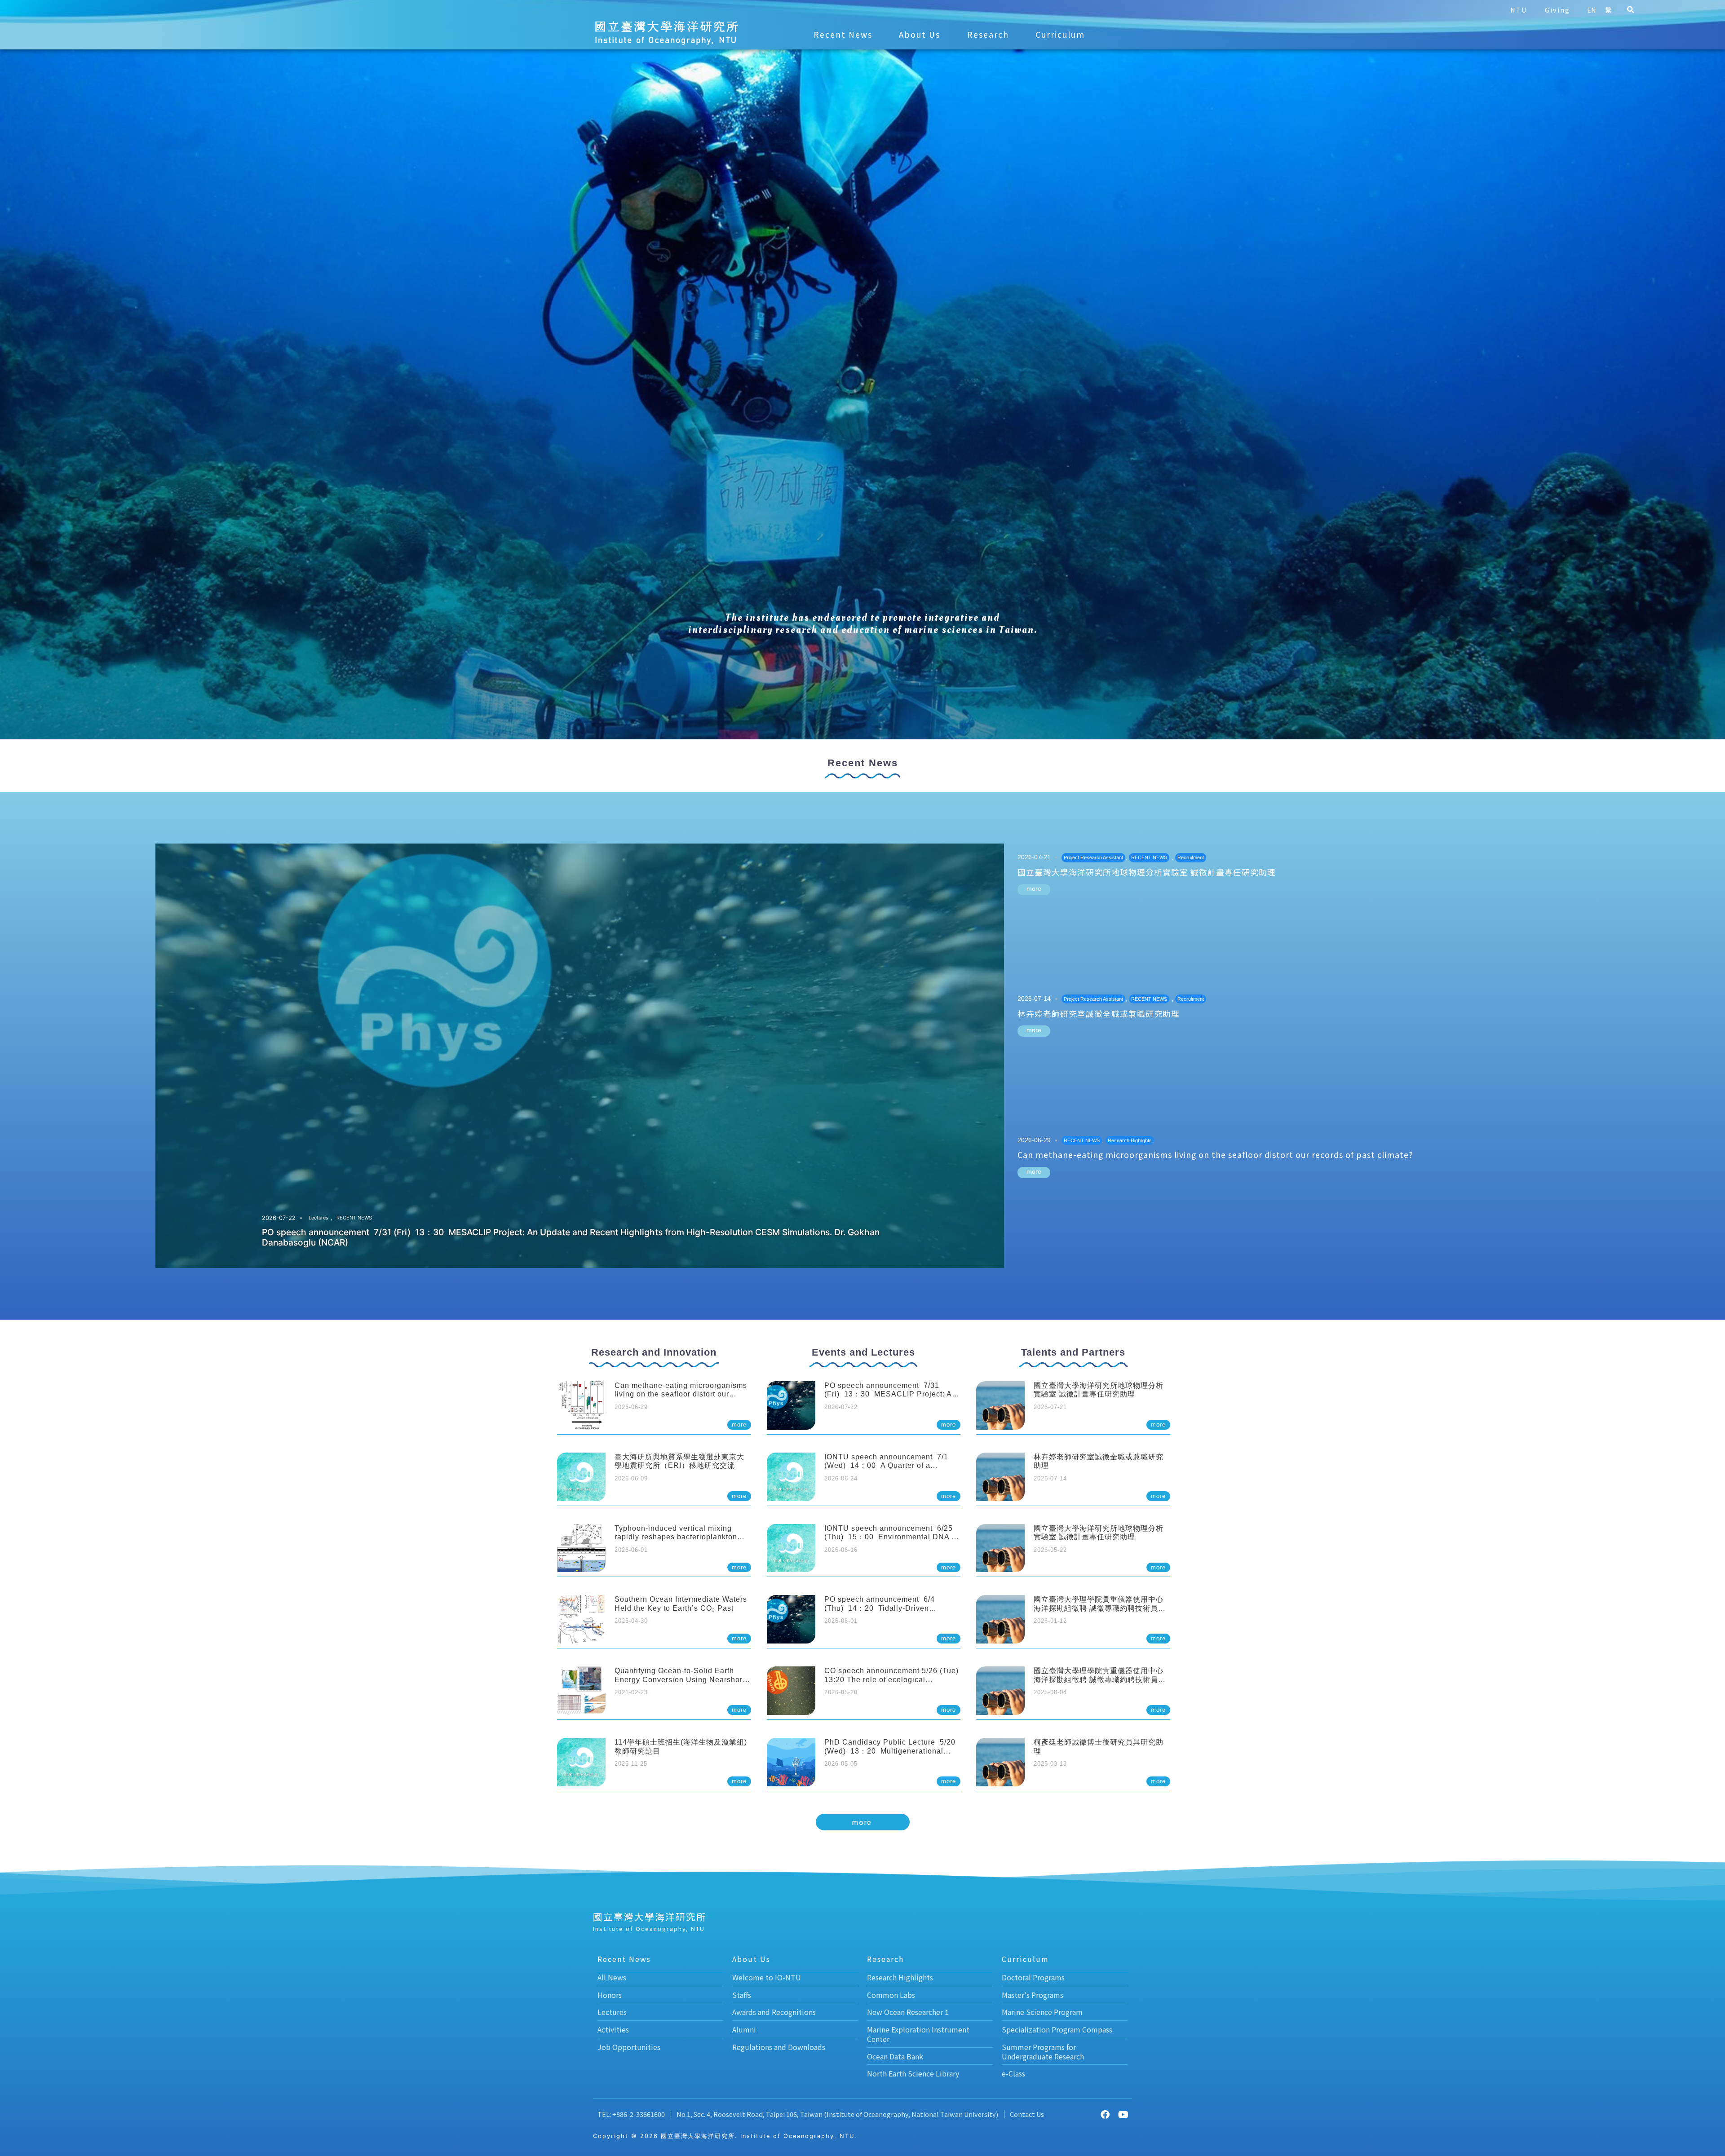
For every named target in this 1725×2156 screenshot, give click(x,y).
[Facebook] (1105, 2115)
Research (988, 34)
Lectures (318, 1218)
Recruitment (1191, 857)
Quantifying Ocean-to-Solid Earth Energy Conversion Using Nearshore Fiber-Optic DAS (681, 1679)
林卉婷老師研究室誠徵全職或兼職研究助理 (1099, 1014)
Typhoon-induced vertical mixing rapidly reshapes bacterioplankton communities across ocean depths (676, 1537)
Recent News (843, 34)
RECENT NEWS (354, 1218)
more (1034, 888)
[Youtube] (1123, 2115)
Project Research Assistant (1093, 857)
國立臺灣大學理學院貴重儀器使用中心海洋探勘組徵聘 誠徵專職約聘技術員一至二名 (1100, 1608)
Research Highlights (1130, 1140)
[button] (1630, 10)
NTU (1519, 10)
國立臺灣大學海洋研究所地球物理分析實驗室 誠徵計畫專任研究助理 (1147, 872)
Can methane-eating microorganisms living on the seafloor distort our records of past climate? (1215, 1155)
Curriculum (1060, 34)
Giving (1557, 10)
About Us (920, 34)
